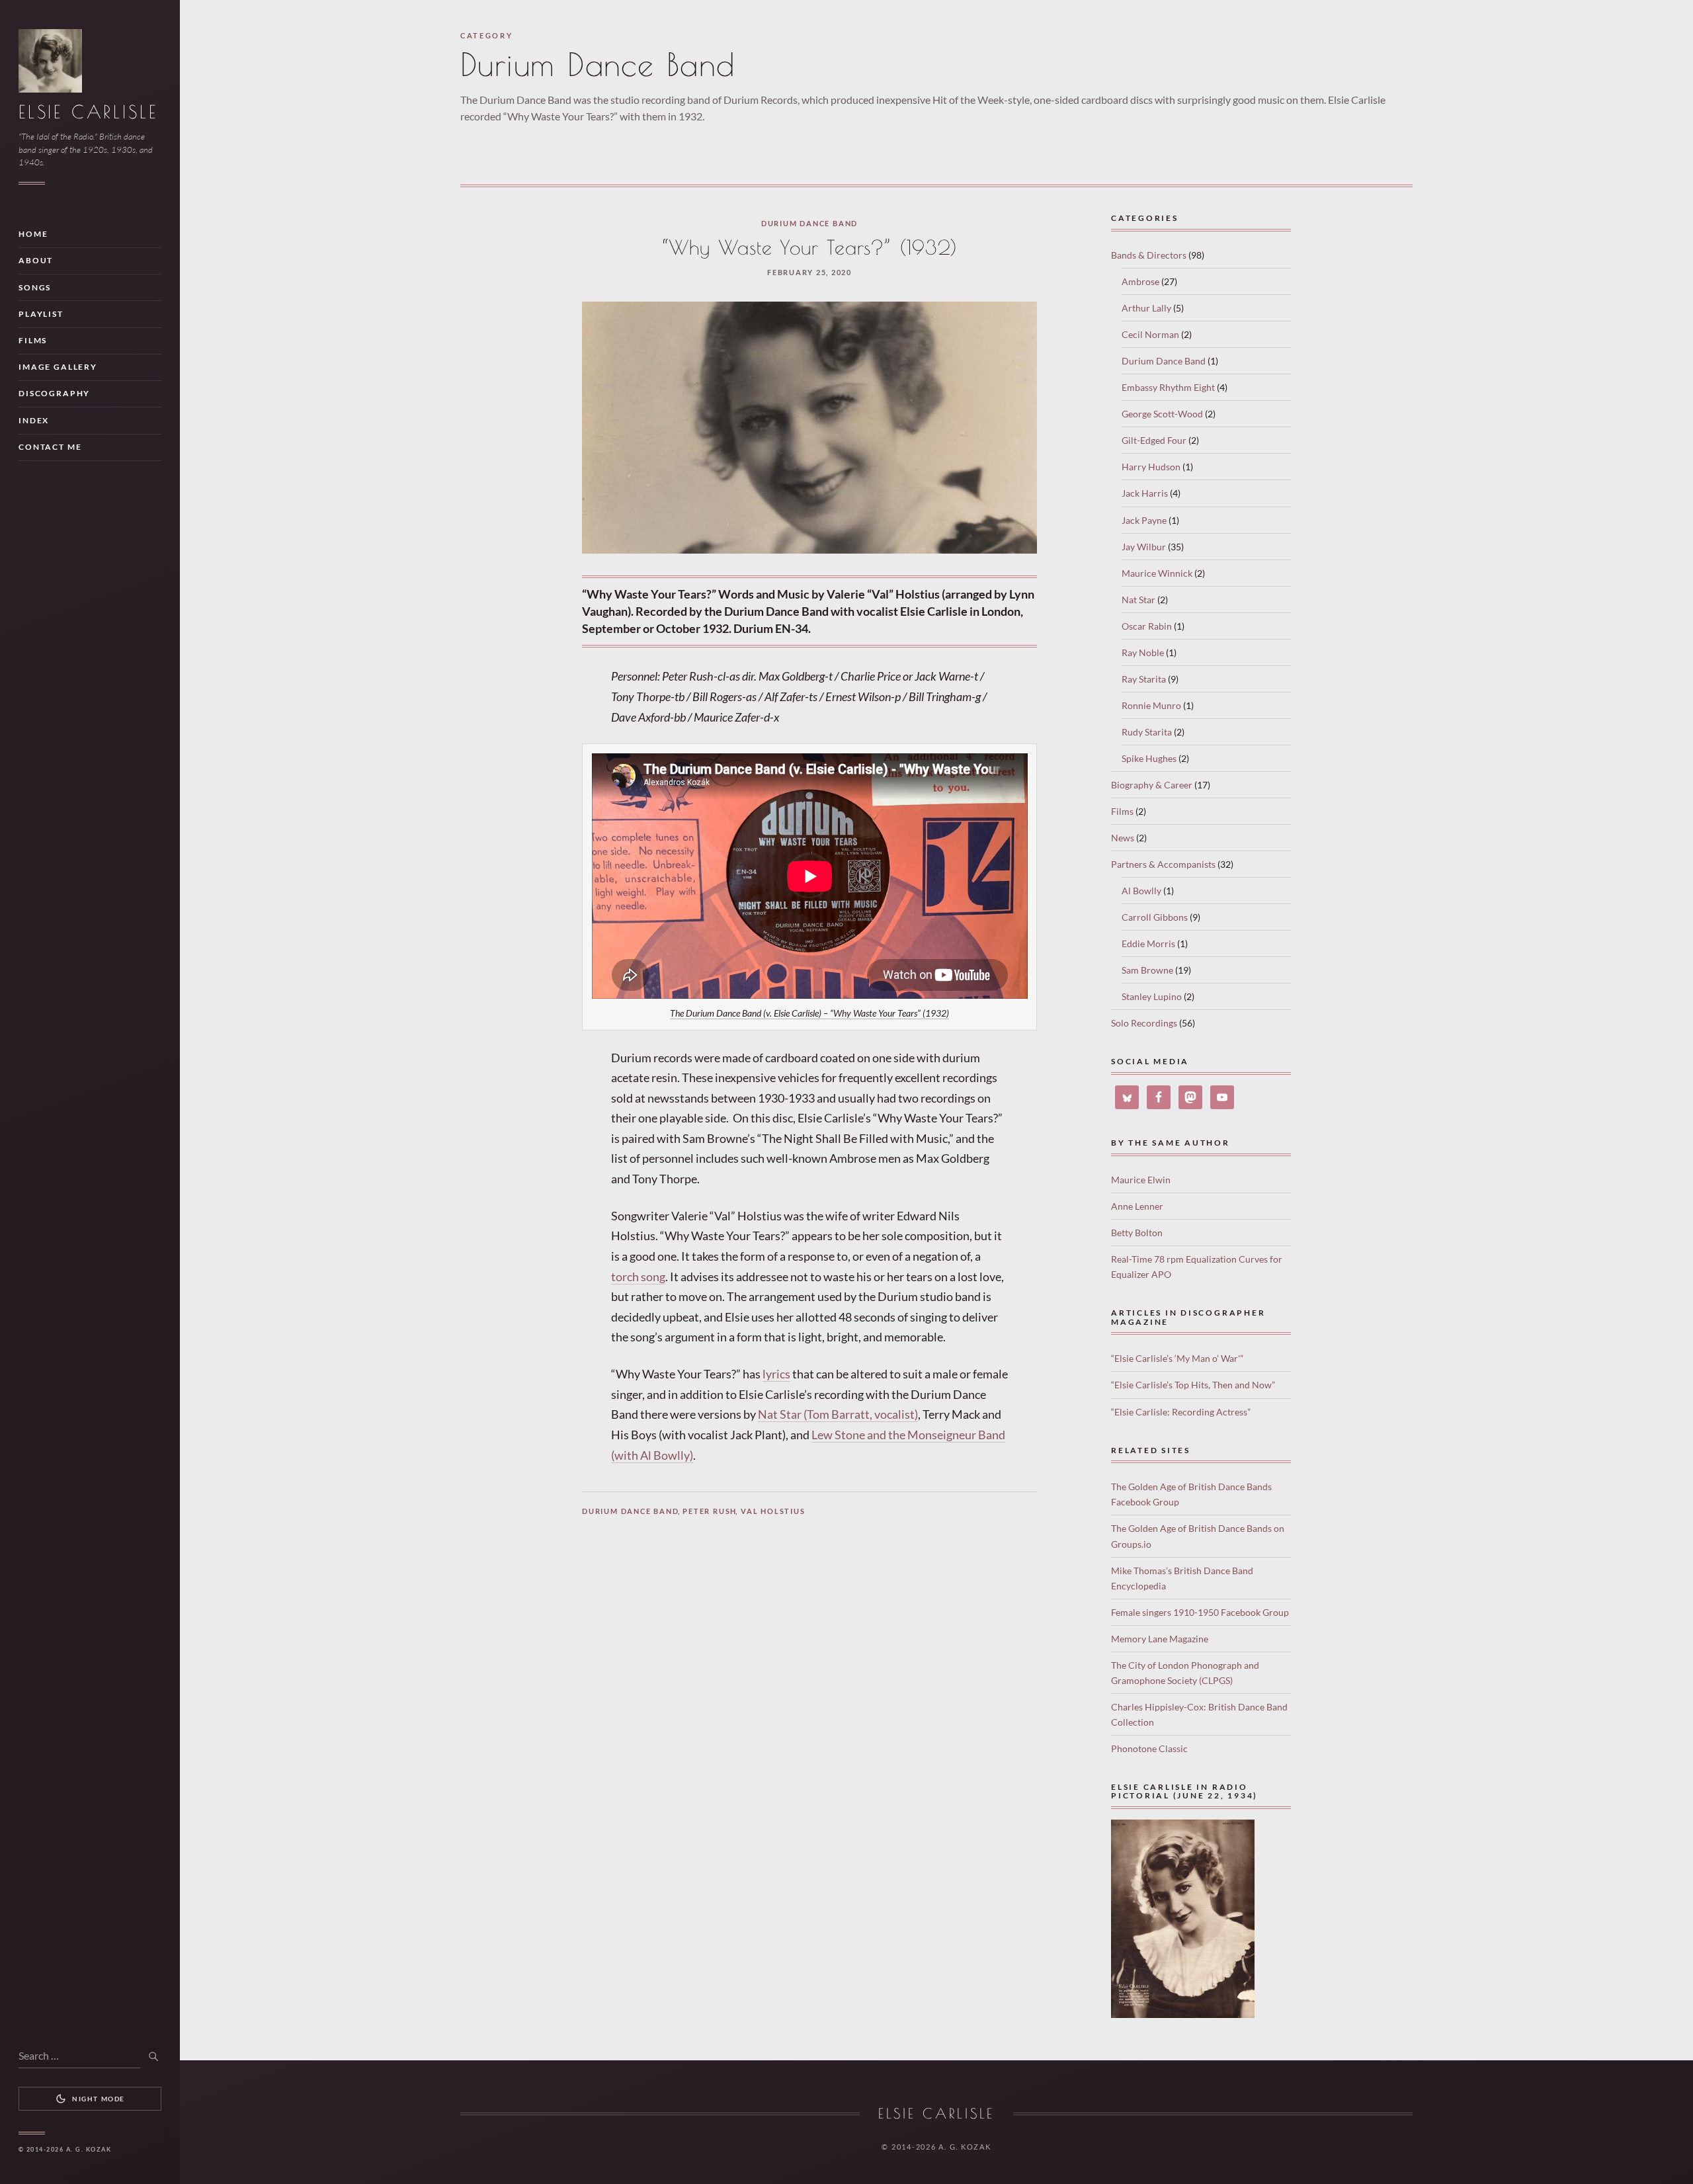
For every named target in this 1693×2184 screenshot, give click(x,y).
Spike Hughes (1149, 758)
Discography (54, 393)
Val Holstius (773, 1511)
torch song (638, 1277)
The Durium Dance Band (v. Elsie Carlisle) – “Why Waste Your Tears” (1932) (809, 1013)
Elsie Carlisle (88, 112)
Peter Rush (710, 1511)
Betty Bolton (1137, 1233)
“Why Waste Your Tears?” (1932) (810, 247)
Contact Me (50, 447)
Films (33, 340)
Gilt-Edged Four (1154, 440)
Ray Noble (1143, 652)
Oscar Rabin (1147, 626)
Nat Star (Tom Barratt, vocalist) (838, 1414)
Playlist (41, 314)
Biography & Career (1152, 785)
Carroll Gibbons (1155, 917)
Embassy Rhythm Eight (1168, 387)
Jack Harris (1145, 493)
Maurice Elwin (1141, 1180)
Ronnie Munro (1151, 705)
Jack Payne (1144, 520)
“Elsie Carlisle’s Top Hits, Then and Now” (1193, 1385)
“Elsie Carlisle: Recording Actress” (1181, 1412)
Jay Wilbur (1144, 547)
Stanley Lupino (1152, 996)
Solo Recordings (1144, 1023)
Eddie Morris (1148, 944)
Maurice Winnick (1157, 573)
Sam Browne (1147, 970)
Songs (35, 287)
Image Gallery (58, 367)
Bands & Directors (1149, 255)
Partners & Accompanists (1163, 864)
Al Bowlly (1141, 891)
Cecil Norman (1150, 334)
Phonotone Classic (1149, 1748)
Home (33, 234)
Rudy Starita (1147, 732)
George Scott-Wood (1162, 414)
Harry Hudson (1151, 467)
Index (34, 420)
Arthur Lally (1146, 308)
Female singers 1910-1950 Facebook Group (1200, 1612)
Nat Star (1138, 600)
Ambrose (1140, 281)
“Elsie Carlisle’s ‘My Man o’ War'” (1177, 1358)
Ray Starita (1144, 679)
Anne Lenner (1137, 1206)
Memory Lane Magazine (1160, 1639)
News (1123, 838)
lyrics (776, 1374)
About (36, 260)
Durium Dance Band (809, 223)
